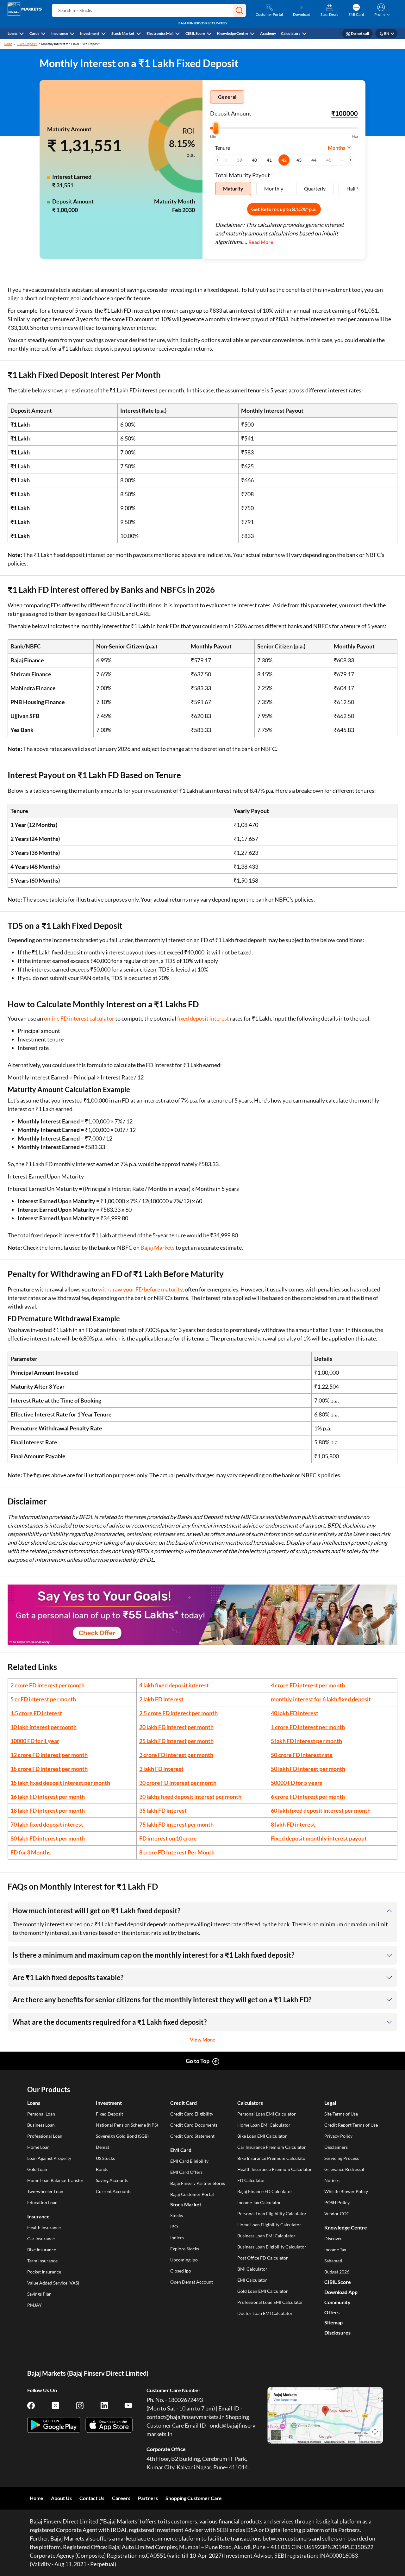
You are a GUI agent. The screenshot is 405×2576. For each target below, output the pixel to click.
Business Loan (41, 2125)
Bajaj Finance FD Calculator (265, 2191)
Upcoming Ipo (184, 2260)
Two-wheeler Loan (45, 2191)
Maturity (233, 188)
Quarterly (315, 188)
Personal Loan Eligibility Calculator (272, 2213)
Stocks (177, 2215)
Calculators (291, 33)
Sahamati (333, 2261)
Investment (90, 33)
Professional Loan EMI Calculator (270, 2302)
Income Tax (335, 2250)
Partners (148, 2498)
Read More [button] (261, 242)
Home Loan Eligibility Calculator (269, 2225)
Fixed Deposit (27, 44)
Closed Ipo (181, 2271)
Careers (121, 2498)
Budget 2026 (337, 2272)
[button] (240, 10)
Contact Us (92, 2498)
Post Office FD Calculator (263, 2258)
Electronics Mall (160, 33)
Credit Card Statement (192, 2136)
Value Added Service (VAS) (53, 2283)
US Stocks (105, 2158)
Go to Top (198, 2061)
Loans (12, 33)
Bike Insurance (42, 2250)
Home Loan (38, 2147)
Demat (103, 2147)
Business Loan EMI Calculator (266, 2236)
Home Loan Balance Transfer (55, 2180)
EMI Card (181, 2150)
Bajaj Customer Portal (192, 2194)
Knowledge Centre (233, 33)
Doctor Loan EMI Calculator (265, 2313)
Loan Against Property (49, 2158)
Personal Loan (41, 2114)
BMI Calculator (252, 2269)
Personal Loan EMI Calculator (267, 2114)
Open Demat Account (192, 2282)
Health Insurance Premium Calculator (275, 2169)
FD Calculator (251, 2180)
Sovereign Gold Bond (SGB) (122, 2136)
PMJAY (34, 2305)
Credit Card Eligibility (192, 2114)
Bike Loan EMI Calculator (262, 2136)
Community (337, 2302)
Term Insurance (42, 2261)
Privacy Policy (338, 2136)
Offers (332, 2312)
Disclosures (337, 2332)
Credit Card (184, 2103)
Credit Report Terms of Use (351, 2125)
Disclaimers (336, 2147)
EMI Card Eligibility (189, 2161)
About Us (61, 2498)
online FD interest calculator (79, 1018)
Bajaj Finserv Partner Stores (198, 2183)
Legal (330, 2103)
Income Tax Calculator (259, 2202)
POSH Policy (337, 2202)
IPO (174, 2226)
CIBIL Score (195, 33)
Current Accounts (114, 2191)
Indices (177, 2238)
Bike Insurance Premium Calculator (272, 2158)
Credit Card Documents (194, 2125)
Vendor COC (337, 2213)
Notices (332, 2180)
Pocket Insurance (44, 2272)
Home (8, 44)
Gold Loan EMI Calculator (263, 2291)
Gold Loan (37, 2169)
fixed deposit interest (203, 1018)
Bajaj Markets (158, 1247)
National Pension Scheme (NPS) (127, 2125)
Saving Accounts (112, 2180)
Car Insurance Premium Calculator (272, 2147)
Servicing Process (342, 2158)
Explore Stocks (185, 2249)
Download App (341, 2292)
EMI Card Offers (186, 2172)
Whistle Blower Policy (346, 2191)
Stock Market (123, 33)
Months (336, 148)
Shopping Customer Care (194, 2498)
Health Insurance (44, 2227)
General (227, 97)
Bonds (102, 2169)
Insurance (60, 33)
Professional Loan (45, 2136)
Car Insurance (41, 2238)
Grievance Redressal (344, 2169)
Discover (333, 2238)
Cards (34, 33)
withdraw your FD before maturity (140, 1289)
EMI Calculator (252, 2280)
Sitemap (333, 2322)
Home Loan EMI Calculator (264, 2125)
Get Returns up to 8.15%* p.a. (284, 209)
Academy (268, 33)
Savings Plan (39, 2294)
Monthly (274, 188)
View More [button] (202, 2039)
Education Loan (42, 2202)
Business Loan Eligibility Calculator (272, 2247)
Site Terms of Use (341, 2114)
